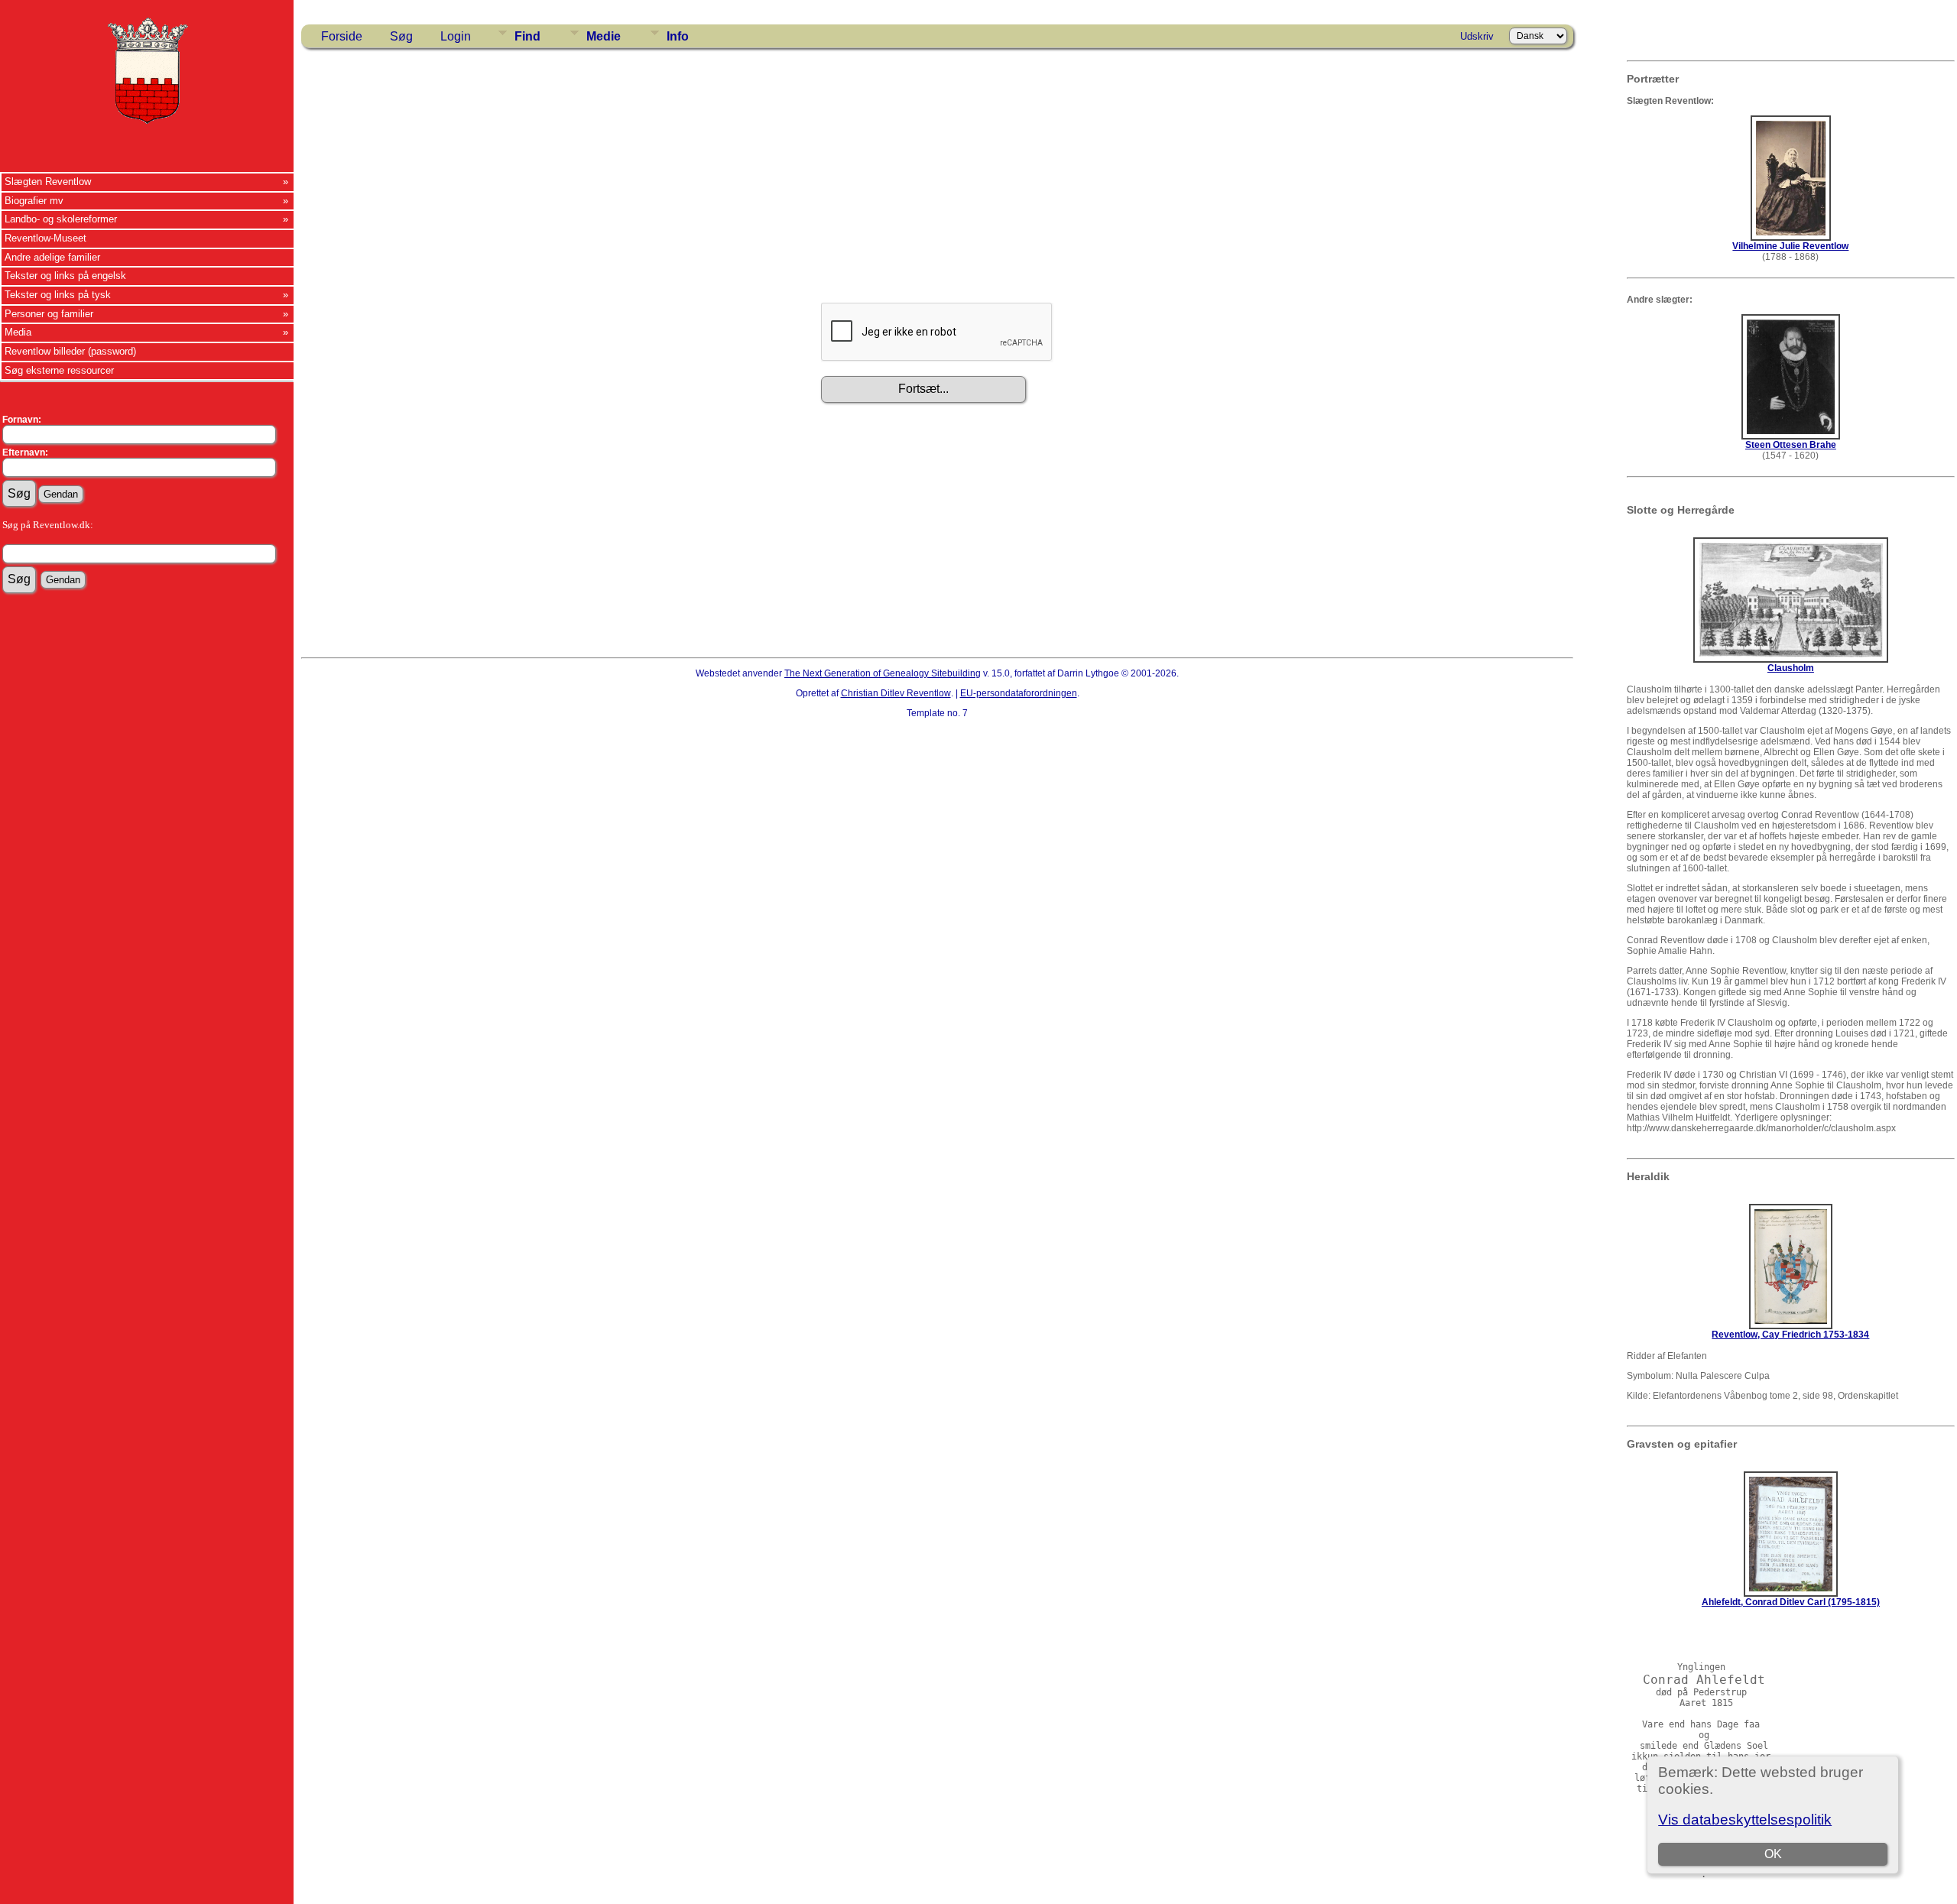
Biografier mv (34, 201)
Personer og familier (49, 314)
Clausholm (1791, 668)
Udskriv (1477, 36)
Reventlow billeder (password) (70, 351)
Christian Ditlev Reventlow (896, 693)
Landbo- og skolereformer (61, 219)
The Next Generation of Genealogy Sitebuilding (883, 673)
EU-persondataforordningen (1019, 693)
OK (1773, 1854)
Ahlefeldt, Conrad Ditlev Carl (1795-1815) (1791, 1602)
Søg (401, 36)
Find (527, 36)
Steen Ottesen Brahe (1791, 445)
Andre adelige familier (52, 257)
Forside (342, 36)
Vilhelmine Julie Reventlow (1790, 246)
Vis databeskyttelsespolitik (1745, 1820)
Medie (604, 36)
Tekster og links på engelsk (65, 276)
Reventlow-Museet (45, 238)
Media (18, 332)
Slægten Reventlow (48, 182)
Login (456, 36)
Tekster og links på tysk (58, 295)
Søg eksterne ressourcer (59, 370)
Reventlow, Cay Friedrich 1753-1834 (1790, 1335)
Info (678, 36)
